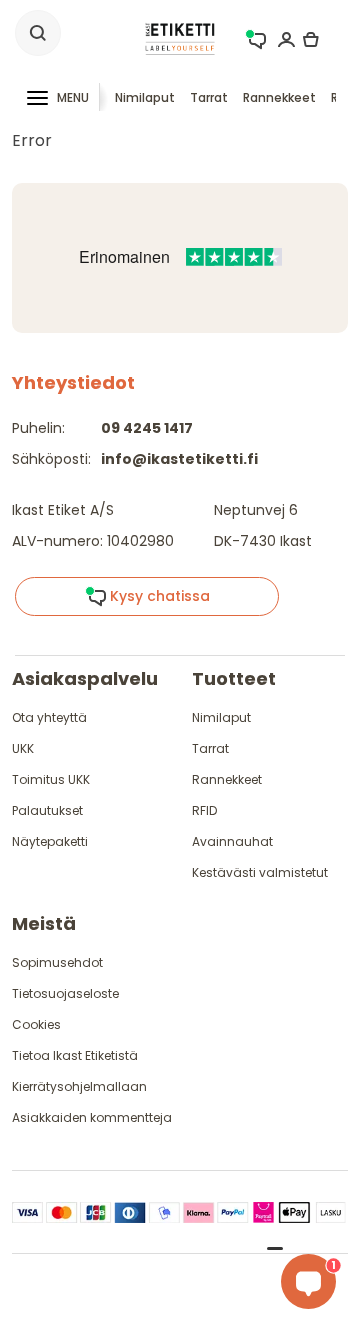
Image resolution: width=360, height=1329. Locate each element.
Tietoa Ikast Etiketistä (75, 1055)
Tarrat (209, 97)
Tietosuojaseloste (65, 993)
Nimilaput (145, 97)
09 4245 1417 (147, 428)
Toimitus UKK (51, 779)
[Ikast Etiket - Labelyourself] (180, 37)
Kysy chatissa (158, 596)
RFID (204, 810)
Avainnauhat (232, 841)
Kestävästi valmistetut (260, 872)
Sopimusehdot (57, 962)
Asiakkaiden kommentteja (92, 1117)
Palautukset (47, 810)
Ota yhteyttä (49, 717)
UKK (23, 748)
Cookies (36, 1024)
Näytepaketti (50, 841)
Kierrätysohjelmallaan (79, 1086)
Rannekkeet (279, 97)
